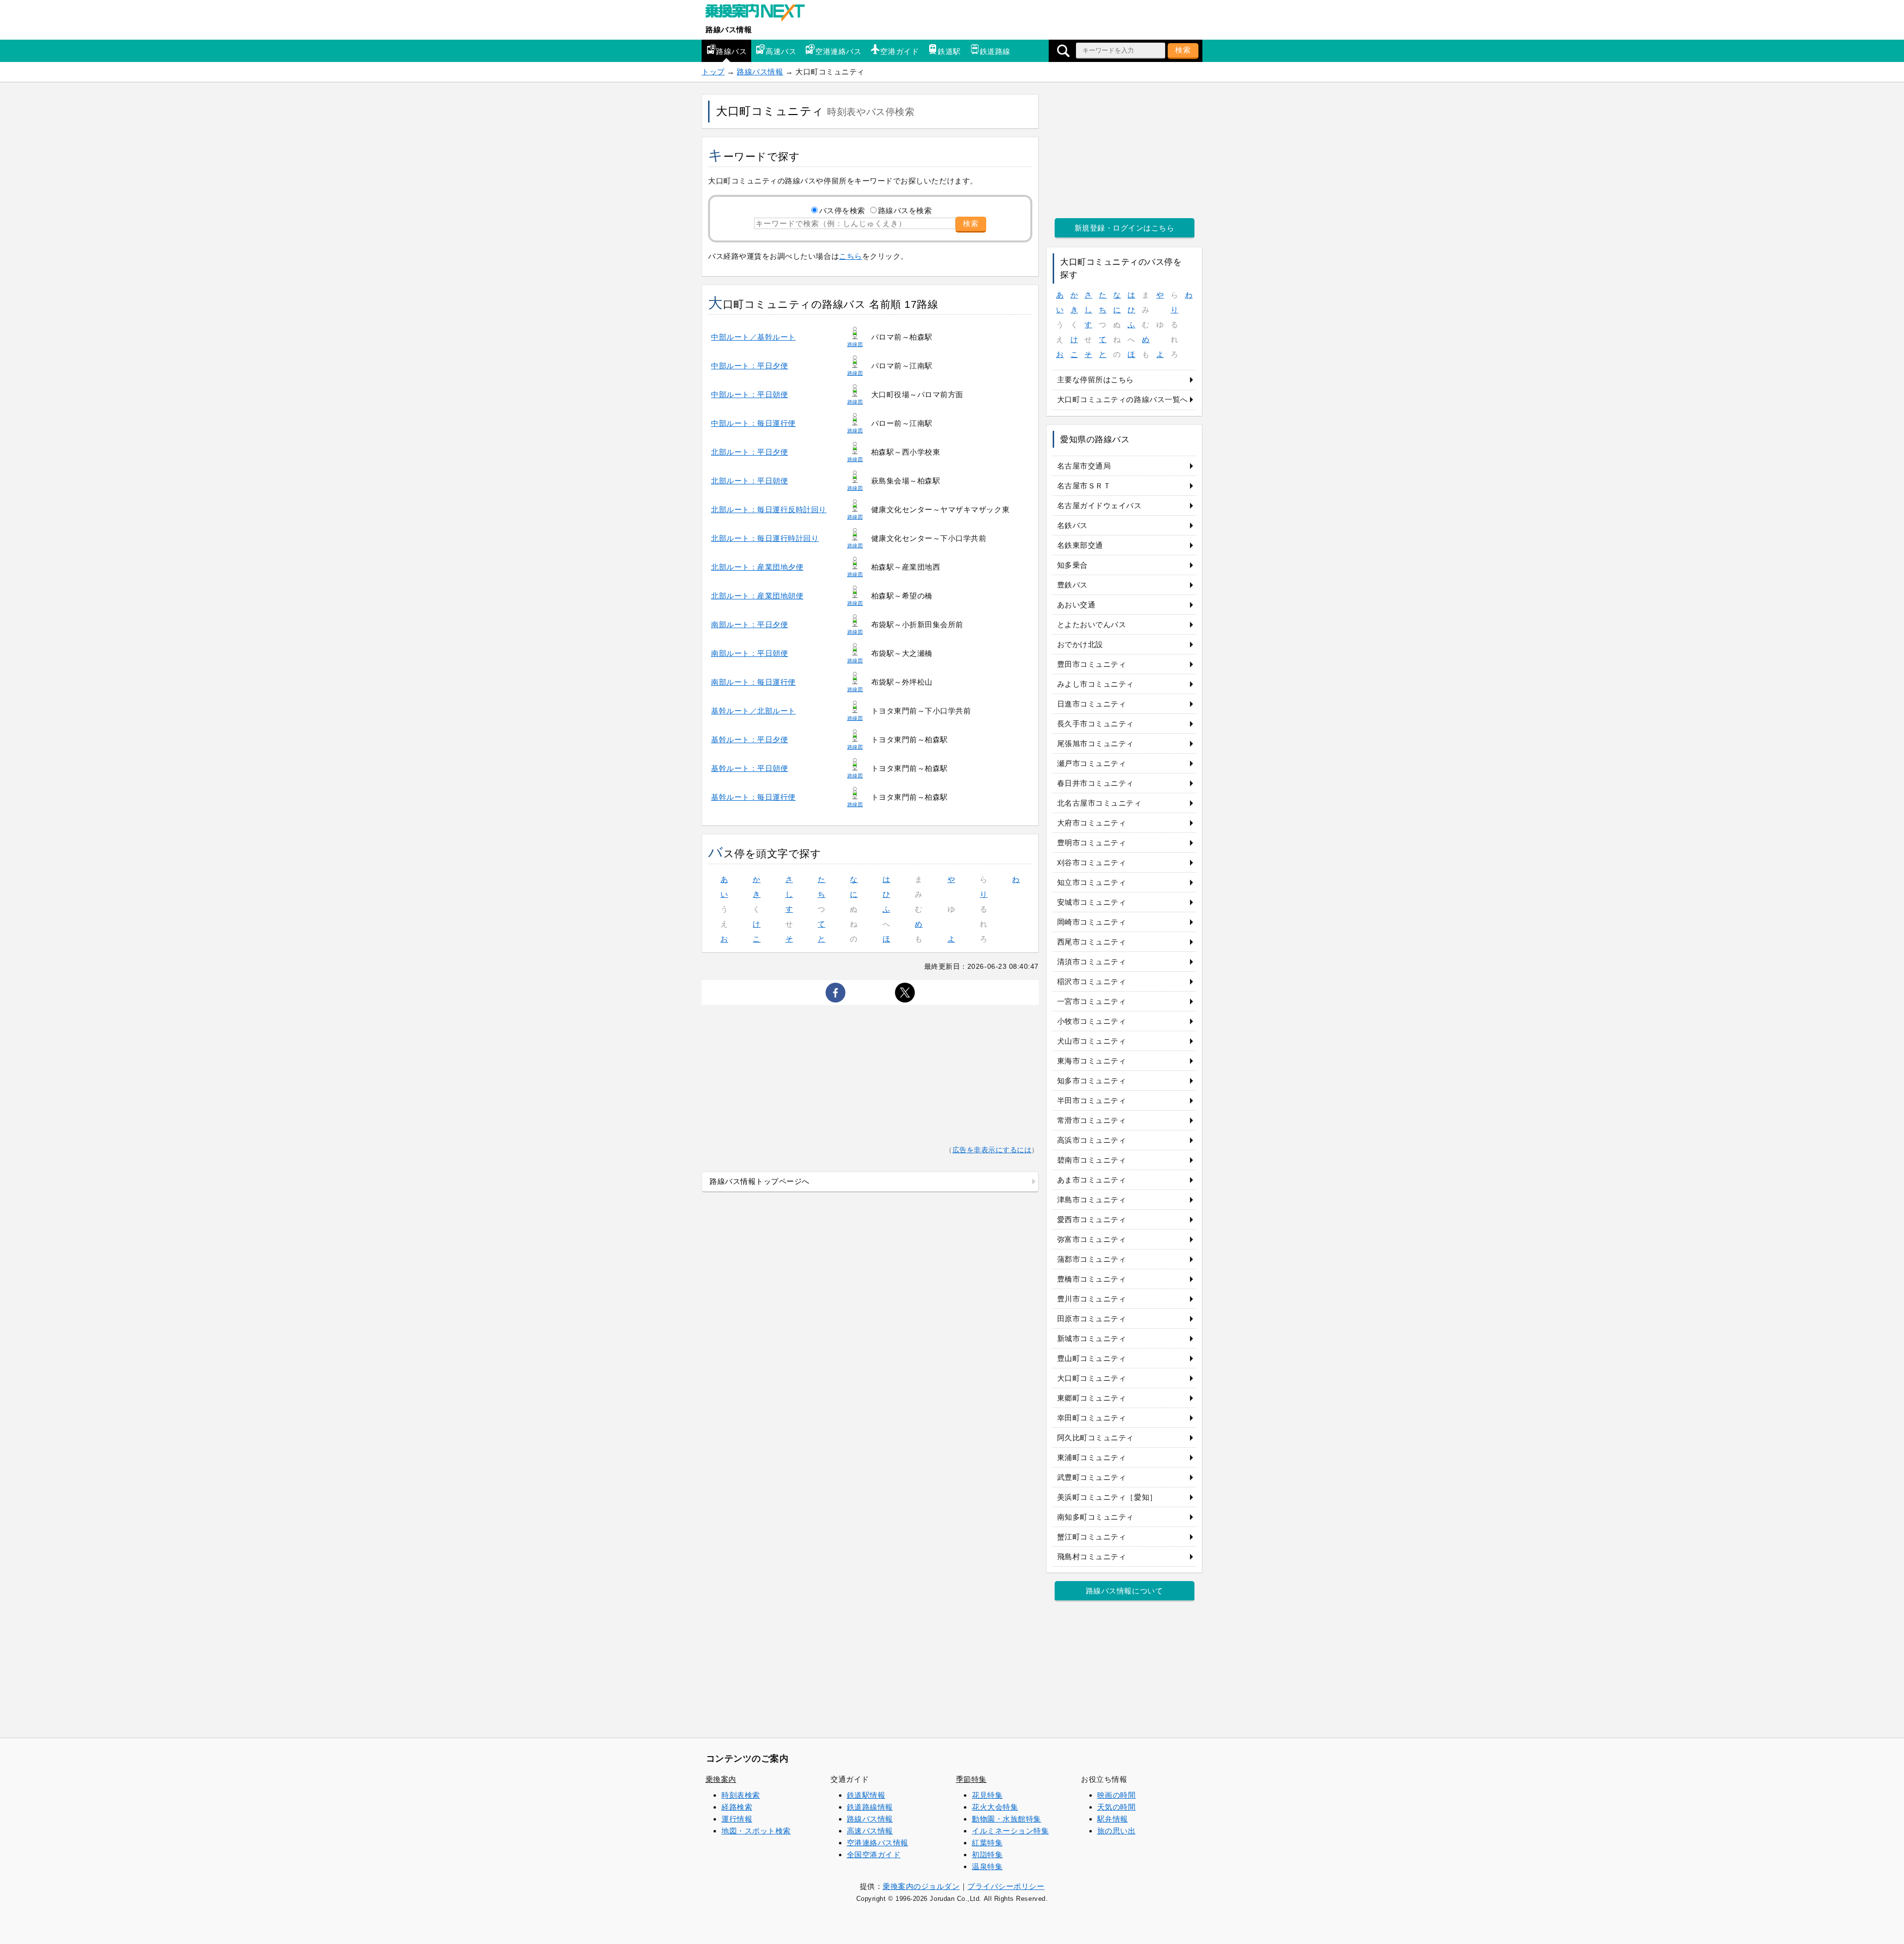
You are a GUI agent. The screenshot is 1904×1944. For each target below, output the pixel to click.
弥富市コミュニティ (1092, 1239)
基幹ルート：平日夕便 (749, 739)
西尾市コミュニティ (1092, 942)
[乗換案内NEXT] (760, 14)
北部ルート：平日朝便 (749, 481)
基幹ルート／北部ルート (753, 711)
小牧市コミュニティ (1092, 1021)
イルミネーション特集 (1010, 1831)
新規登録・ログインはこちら (1125, 228)
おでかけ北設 (1080, 644)
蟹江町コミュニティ (1092, 1537)
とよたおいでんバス (1092, 624)
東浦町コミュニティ (1092, 1457)
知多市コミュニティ (1092, 1081)
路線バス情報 (729, 29)
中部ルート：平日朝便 (749, 394)
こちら (851, 256)
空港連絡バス (838, 51)
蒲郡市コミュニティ (1092, 1259)
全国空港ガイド (874, 1855)
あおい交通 (1076, 605)
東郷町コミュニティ (1092, 1398)
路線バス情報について (1124, 1591)
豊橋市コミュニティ (1092, 1279)
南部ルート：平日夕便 (749, 624)
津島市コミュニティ (1092, 1200)
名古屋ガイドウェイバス (1100, 505)
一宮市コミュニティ (1092, 1001)
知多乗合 (1072, 565)
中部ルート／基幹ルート (753, 337)
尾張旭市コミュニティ (1096, 743)
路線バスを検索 (905, 210)
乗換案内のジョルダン (921, 1886)
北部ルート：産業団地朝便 (757, 596)
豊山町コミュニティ (1092, 1358)
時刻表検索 (741, 1795)
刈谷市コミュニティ (1092, 862)
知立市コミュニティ (1092, 882)
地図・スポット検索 (756, 1831)
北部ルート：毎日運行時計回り (765, 538)
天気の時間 (1117, 1807)
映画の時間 (1117, 1795)
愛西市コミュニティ (1092, 1219)
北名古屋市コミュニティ (1100, 803)
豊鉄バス (1072, 585)
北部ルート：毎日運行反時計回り (769, 509)
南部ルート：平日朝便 (749, 653)
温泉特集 (987, 1866)
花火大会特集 (995, 1807)
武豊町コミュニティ (1092, 1477)
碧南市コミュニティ (1092, 1160)
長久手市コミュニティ (1096, 724)
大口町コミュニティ (1092, 1378)
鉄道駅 (949, 51)
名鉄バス (1072, 525)
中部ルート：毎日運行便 (753, 423)
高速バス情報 (870, 1831)
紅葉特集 (987, 1843)
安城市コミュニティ (1092, 902)
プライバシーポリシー (1006, 1886)
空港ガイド (899, 51)
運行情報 (737, 1819)
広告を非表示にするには (992, 1150)
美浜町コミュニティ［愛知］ (1107, 1497)
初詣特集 (987, 1855)
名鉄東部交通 (1080, 545)
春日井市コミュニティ (1096, 783)
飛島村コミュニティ (1092, 1557)
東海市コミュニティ (1092, 1061)
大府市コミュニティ (1092, 823)
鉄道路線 (995, 51)
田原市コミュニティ (1092, 1319)
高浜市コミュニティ (1092, 1140)
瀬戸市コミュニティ (1092, 763)
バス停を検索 (842, 210)
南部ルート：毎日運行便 (753, 682)
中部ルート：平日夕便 (749, 366)
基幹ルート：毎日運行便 (753, 797)
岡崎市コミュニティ (1092, 922)
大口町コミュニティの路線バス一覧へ (1123, 399)
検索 (1183, 50)
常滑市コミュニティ (1092, 1120)
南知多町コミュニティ (1096, 1517)
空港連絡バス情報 (878, 1843)
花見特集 (987, 1795)
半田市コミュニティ (1092, 1100)
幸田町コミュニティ (1092, 1418)
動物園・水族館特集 (1007, 1819)
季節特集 (971, 1779)
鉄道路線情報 (870, 1807)
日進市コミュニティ (1092, 704)
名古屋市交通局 (1084, 466)
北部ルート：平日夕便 (749, 452)
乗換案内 (721, 1779)
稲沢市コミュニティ (1092, 981)
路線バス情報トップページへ (760, 1181)
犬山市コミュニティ (1092, 1041)
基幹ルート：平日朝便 (749, 768)
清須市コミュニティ (1092, 962)
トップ (713, 72)
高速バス (781, 51)
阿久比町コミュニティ (1096, 1438)
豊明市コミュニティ (1092, 843)
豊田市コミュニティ (1092, 664)
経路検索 (737, 1807)
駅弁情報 (1113, 1819)
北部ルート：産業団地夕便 (757, 567)
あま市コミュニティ (1092, 1180)
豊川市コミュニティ (1092, 1299)
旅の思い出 (1117, 1831)
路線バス (731, 51)
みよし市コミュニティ (1096, 684)
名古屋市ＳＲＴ (1084, 486)
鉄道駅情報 (866, 1795)
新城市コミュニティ (1092, 1338)
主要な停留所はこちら (1096, 380)
